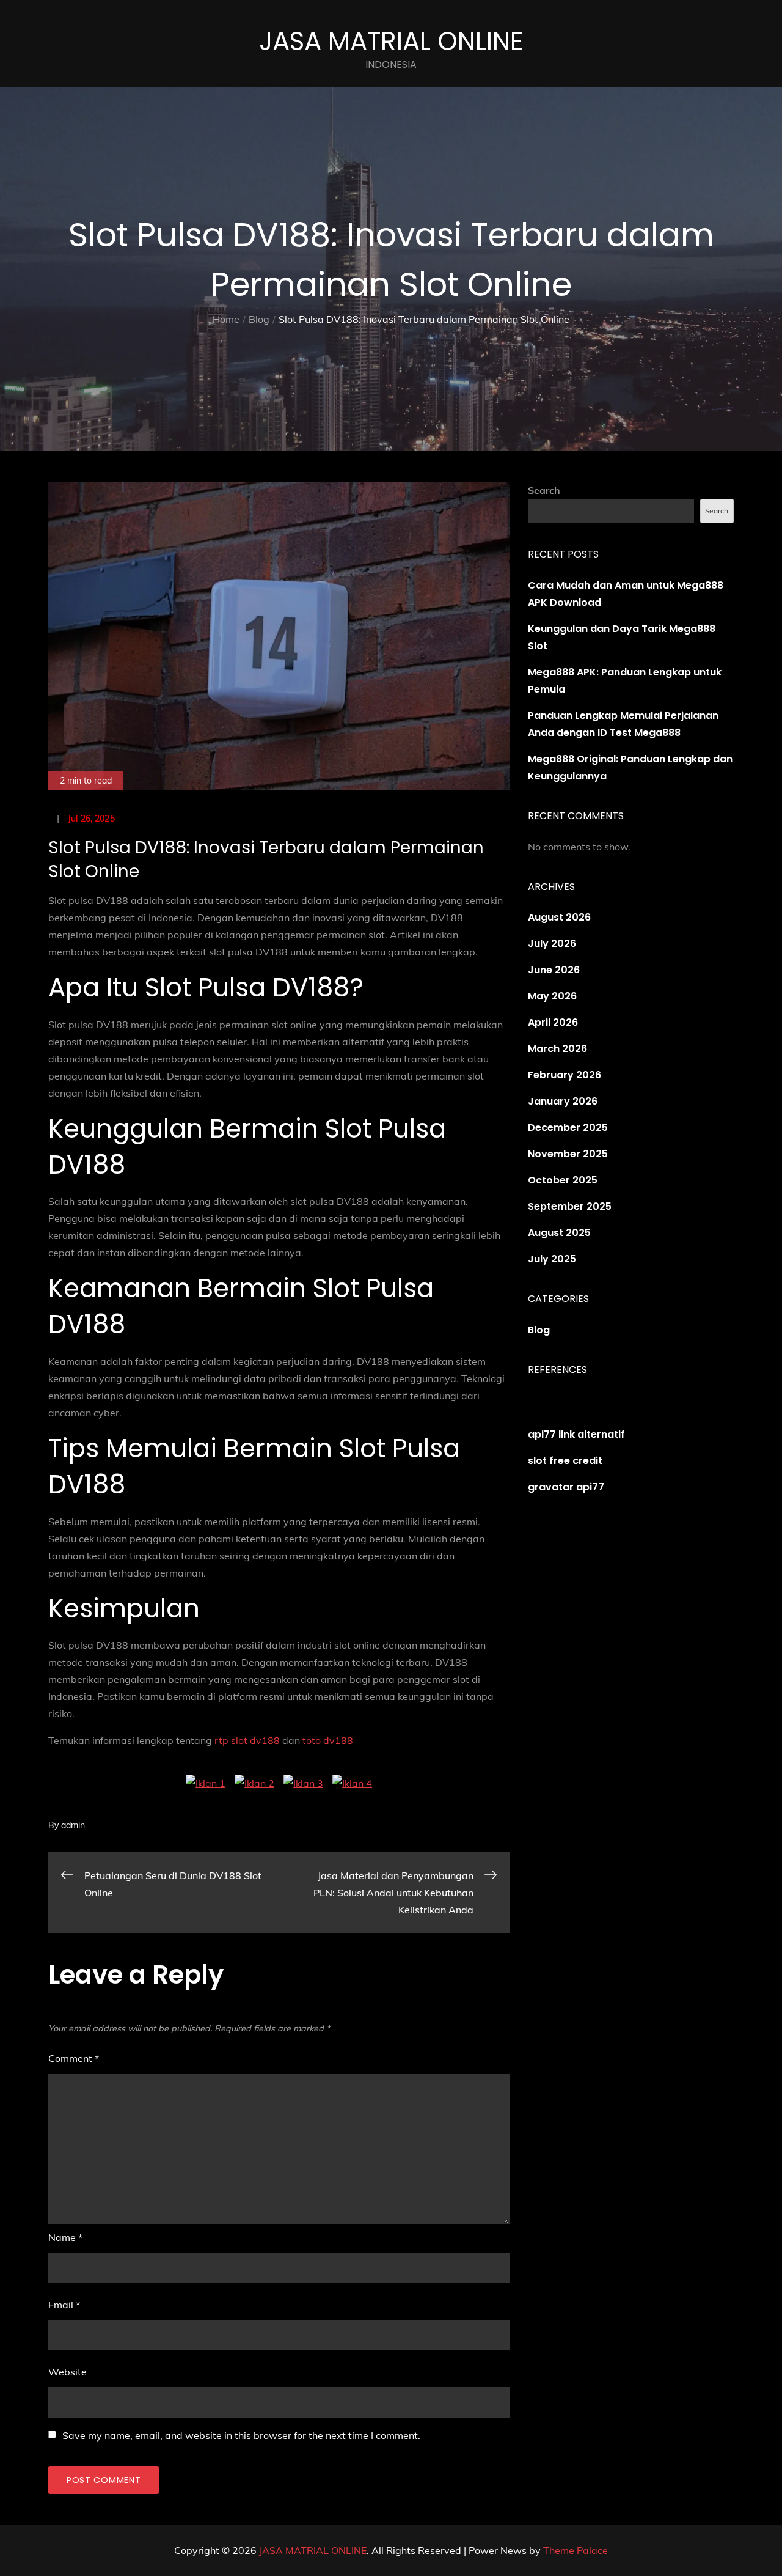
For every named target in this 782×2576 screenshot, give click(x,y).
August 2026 (559, 917)
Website (68, 2372)
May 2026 (552, 996)
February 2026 (565, 1075)
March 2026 (557, 1049)
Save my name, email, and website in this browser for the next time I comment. (241, 2435)
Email (64, 2305)
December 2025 (568, 1128)
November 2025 (568, 1154)
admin (73, 1825)
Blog (539, 1330)
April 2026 (553, 1022)
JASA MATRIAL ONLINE (391, 41)
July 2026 (552, 944)
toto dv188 (328, 1740)
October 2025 (563, 1180)
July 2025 (552, 1259)
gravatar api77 (566, 1487)
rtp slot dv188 (247, 1740)
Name (65, 2237)
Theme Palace (576, 2550)
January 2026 (563, 1101)
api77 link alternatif (576, 1434)
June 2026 (554, 970)
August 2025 (559, 1233)
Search (544, 490)
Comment (74, 2058)
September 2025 (570, 1206)
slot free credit (565, 1461)
